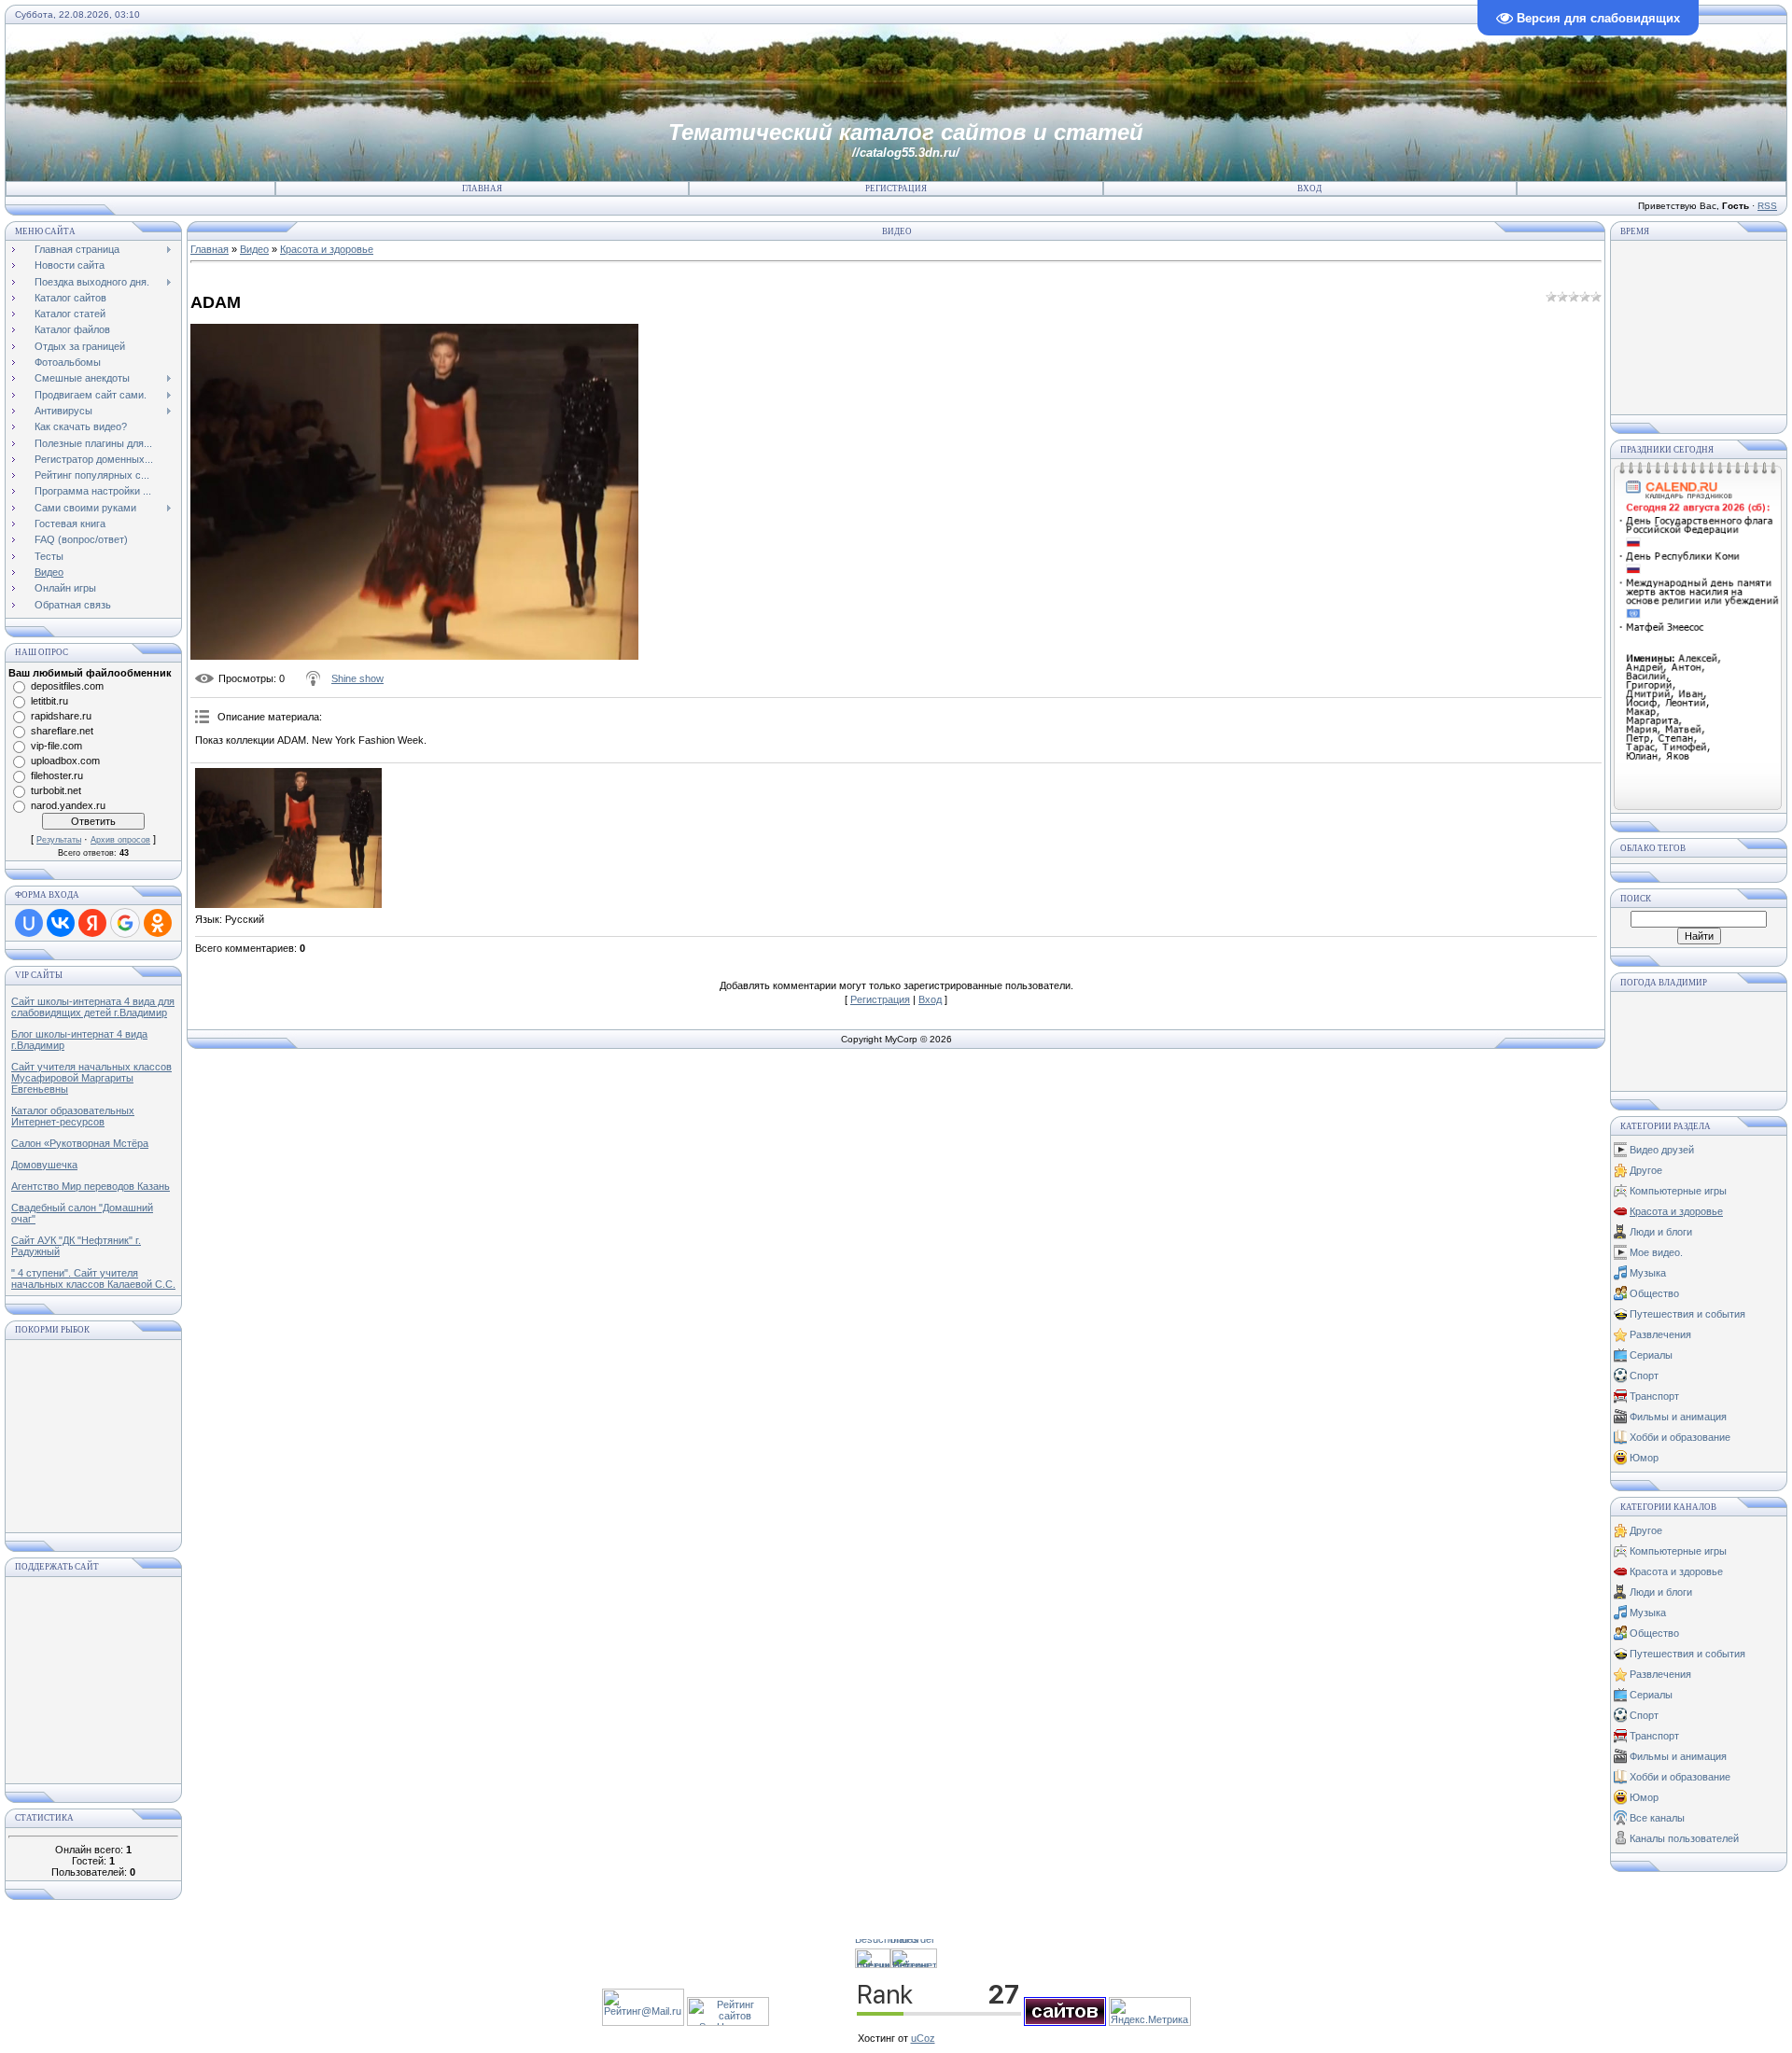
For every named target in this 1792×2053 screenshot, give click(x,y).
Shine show (357, 678)
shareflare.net (62, 731)
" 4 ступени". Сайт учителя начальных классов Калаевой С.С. (93, 1278)
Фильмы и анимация (1678, 1417)
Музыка (1648, 1273)
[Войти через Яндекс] (92, 923)
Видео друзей (1662, 1150)
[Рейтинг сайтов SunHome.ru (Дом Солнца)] (728, 2022)
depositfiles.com (67, 686)
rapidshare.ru (61, 716)
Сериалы (1651, 1355)
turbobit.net (56, 790)
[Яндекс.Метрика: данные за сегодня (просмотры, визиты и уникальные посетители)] (1150, 2011)
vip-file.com (56, 746)
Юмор (1644, 1458)
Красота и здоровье (327, 249)
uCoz (923, 2038)
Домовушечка (44, 1165)
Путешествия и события (1687, 1314)
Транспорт (1654, 1396)
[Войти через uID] (29, 923)
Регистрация (896, 189)
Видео (254, 249)
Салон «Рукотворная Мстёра (80, 1143)
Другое (1646, 1170)
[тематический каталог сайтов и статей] (1065, 2022)
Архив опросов (120, 840)
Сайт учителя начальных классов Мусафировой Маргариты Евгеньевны (91, 1078)
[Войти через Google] (125, 923)
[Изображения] (288, 838)
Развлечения (1660, 1334)
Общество (1654, 1293)
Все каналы (1657, 1818)
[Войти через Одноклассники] (158, 923)
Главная (482, 189)
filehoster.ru (57, 775)
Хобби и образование (1680, 1437)
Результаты (59, 840)
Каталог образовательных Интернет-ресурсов (73, 1116)
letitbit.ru (49, 701)
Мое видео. (1656, 1252)
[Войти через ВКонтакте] (61, 923)
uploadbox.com (65, 761)
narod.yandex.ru (68, 805)
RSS (1767, 206)
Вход (1309, 189)
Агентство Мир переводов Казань (91, 1186)
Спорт (1644, 1376)
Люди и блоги (1661, 1232)
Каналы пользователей (1684, 1838)
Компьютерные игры (1678, 1191)
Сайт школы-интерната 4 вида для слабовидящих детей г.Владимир (93, 1007)
